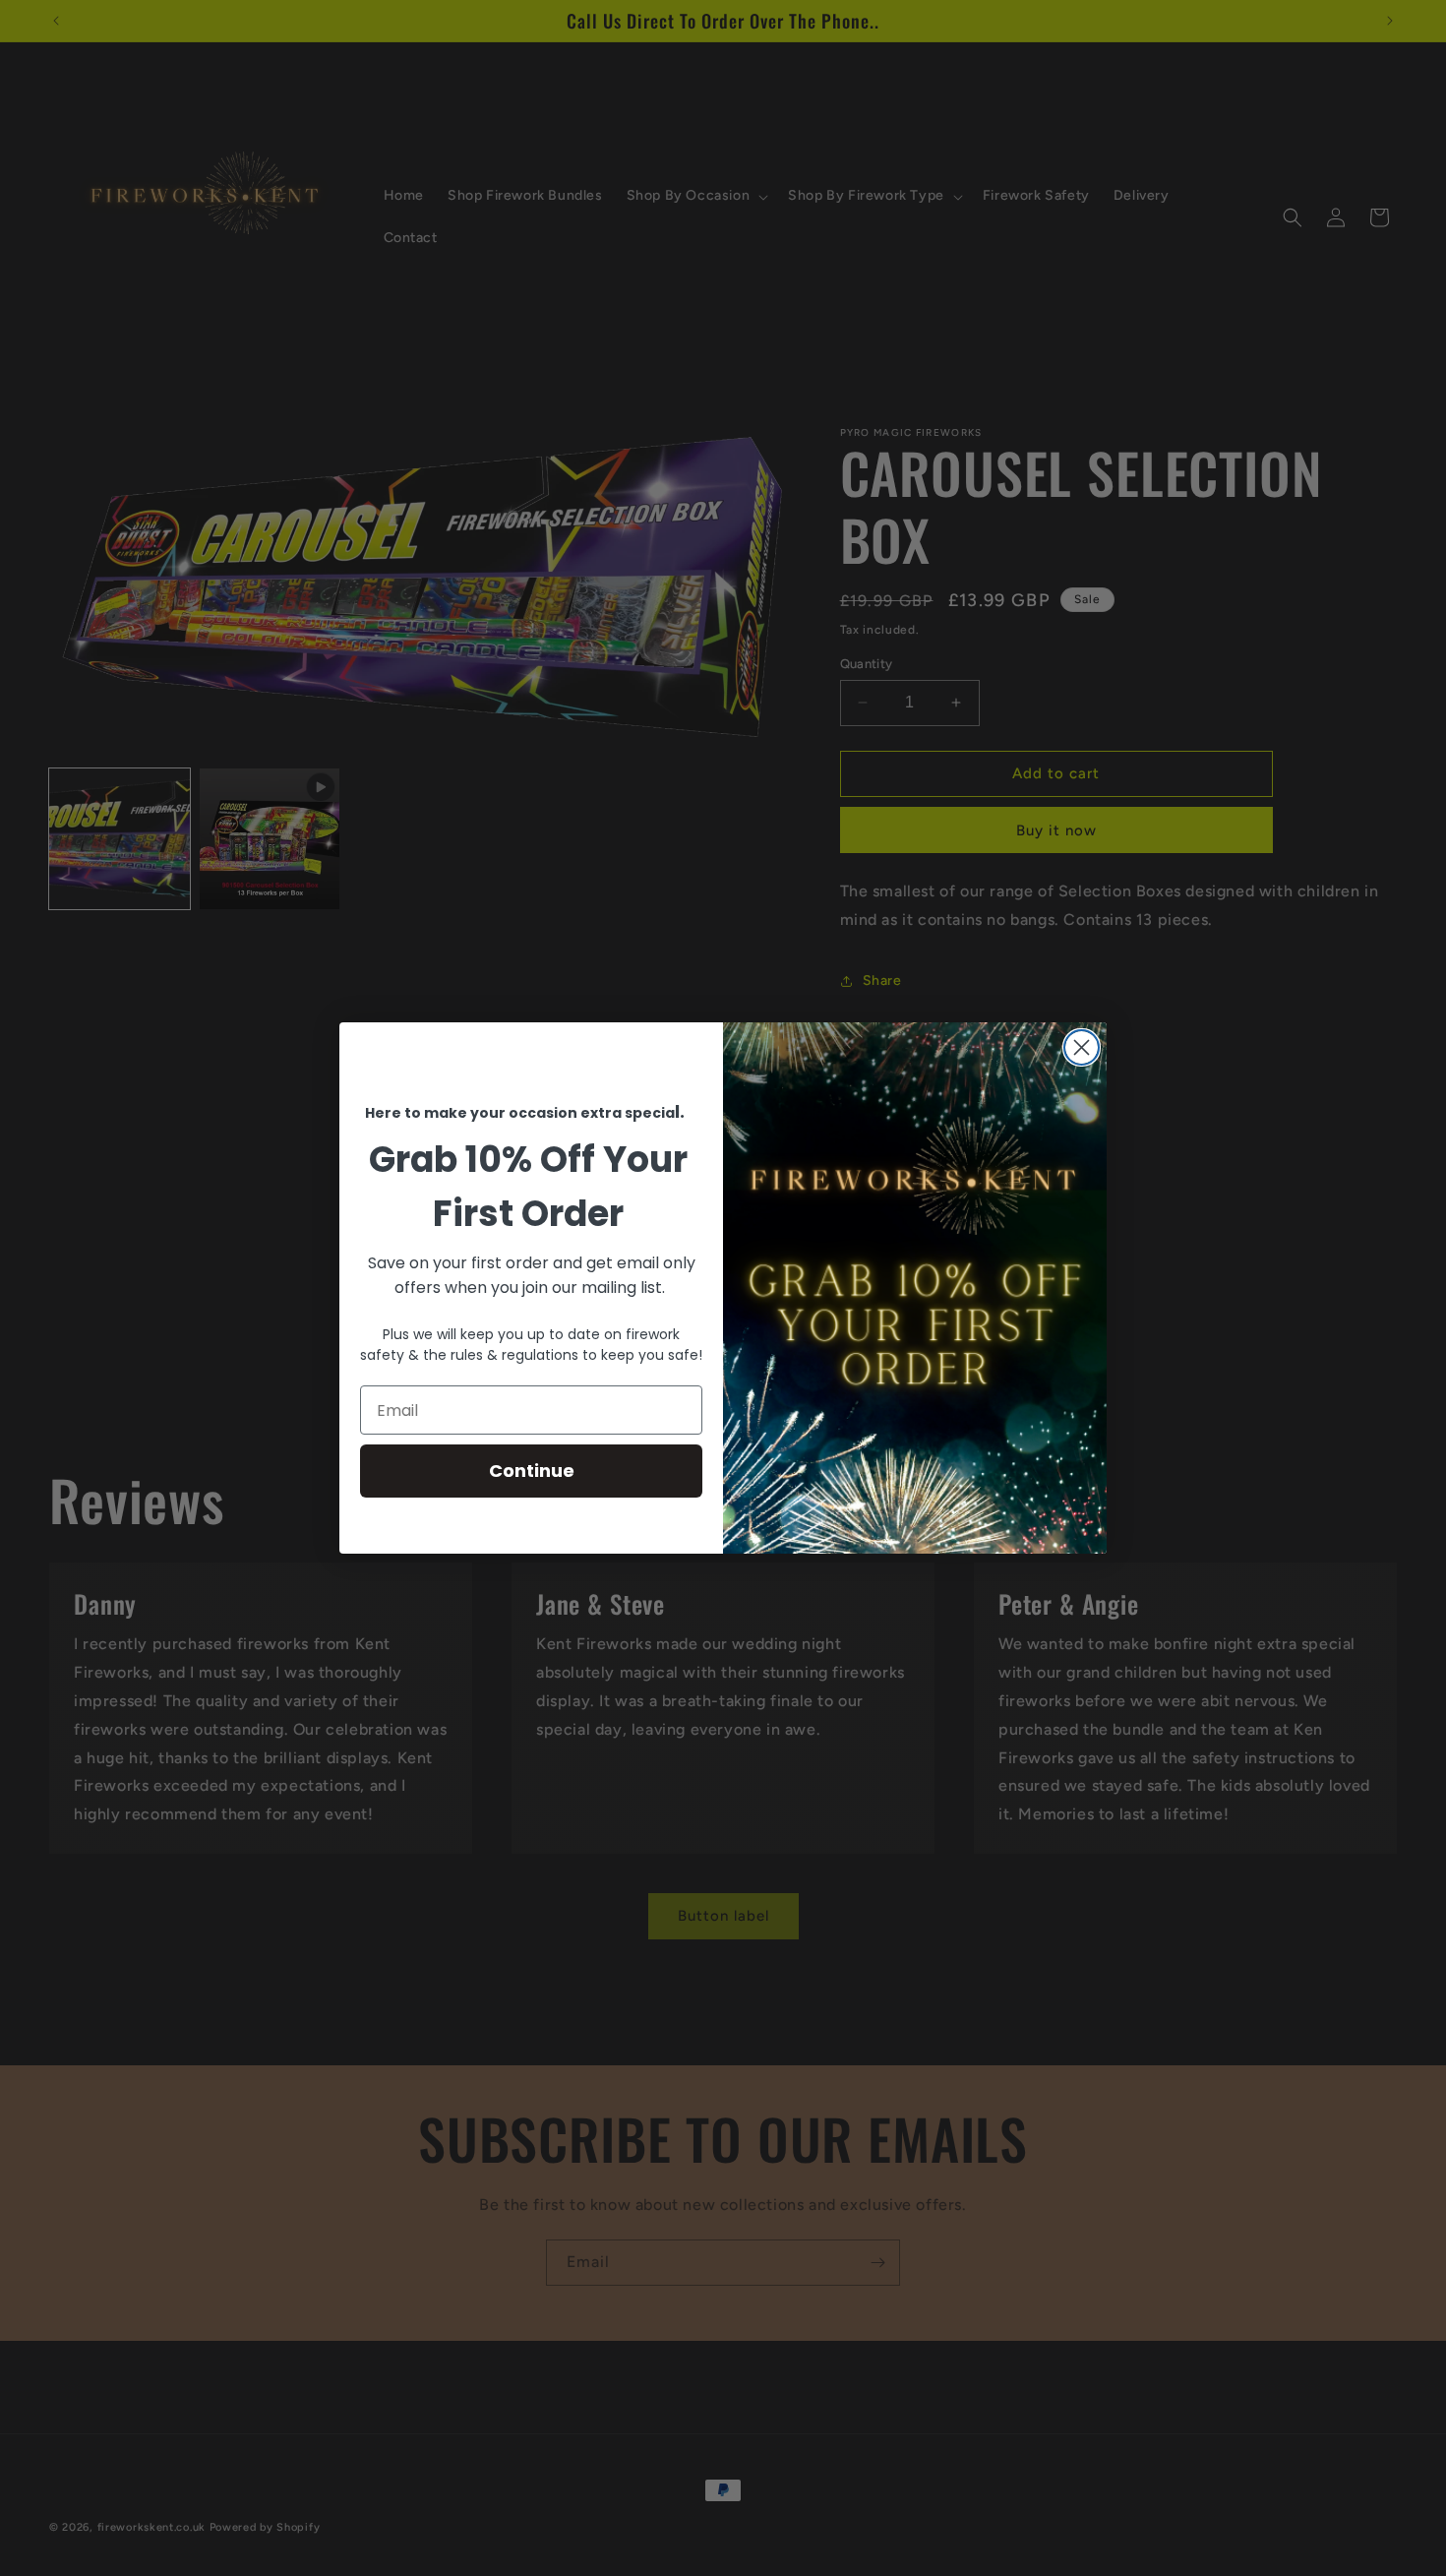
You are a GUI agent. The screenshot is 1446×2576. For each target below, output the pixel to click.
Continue (532, 1471)
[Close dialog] (1082, 1047)
